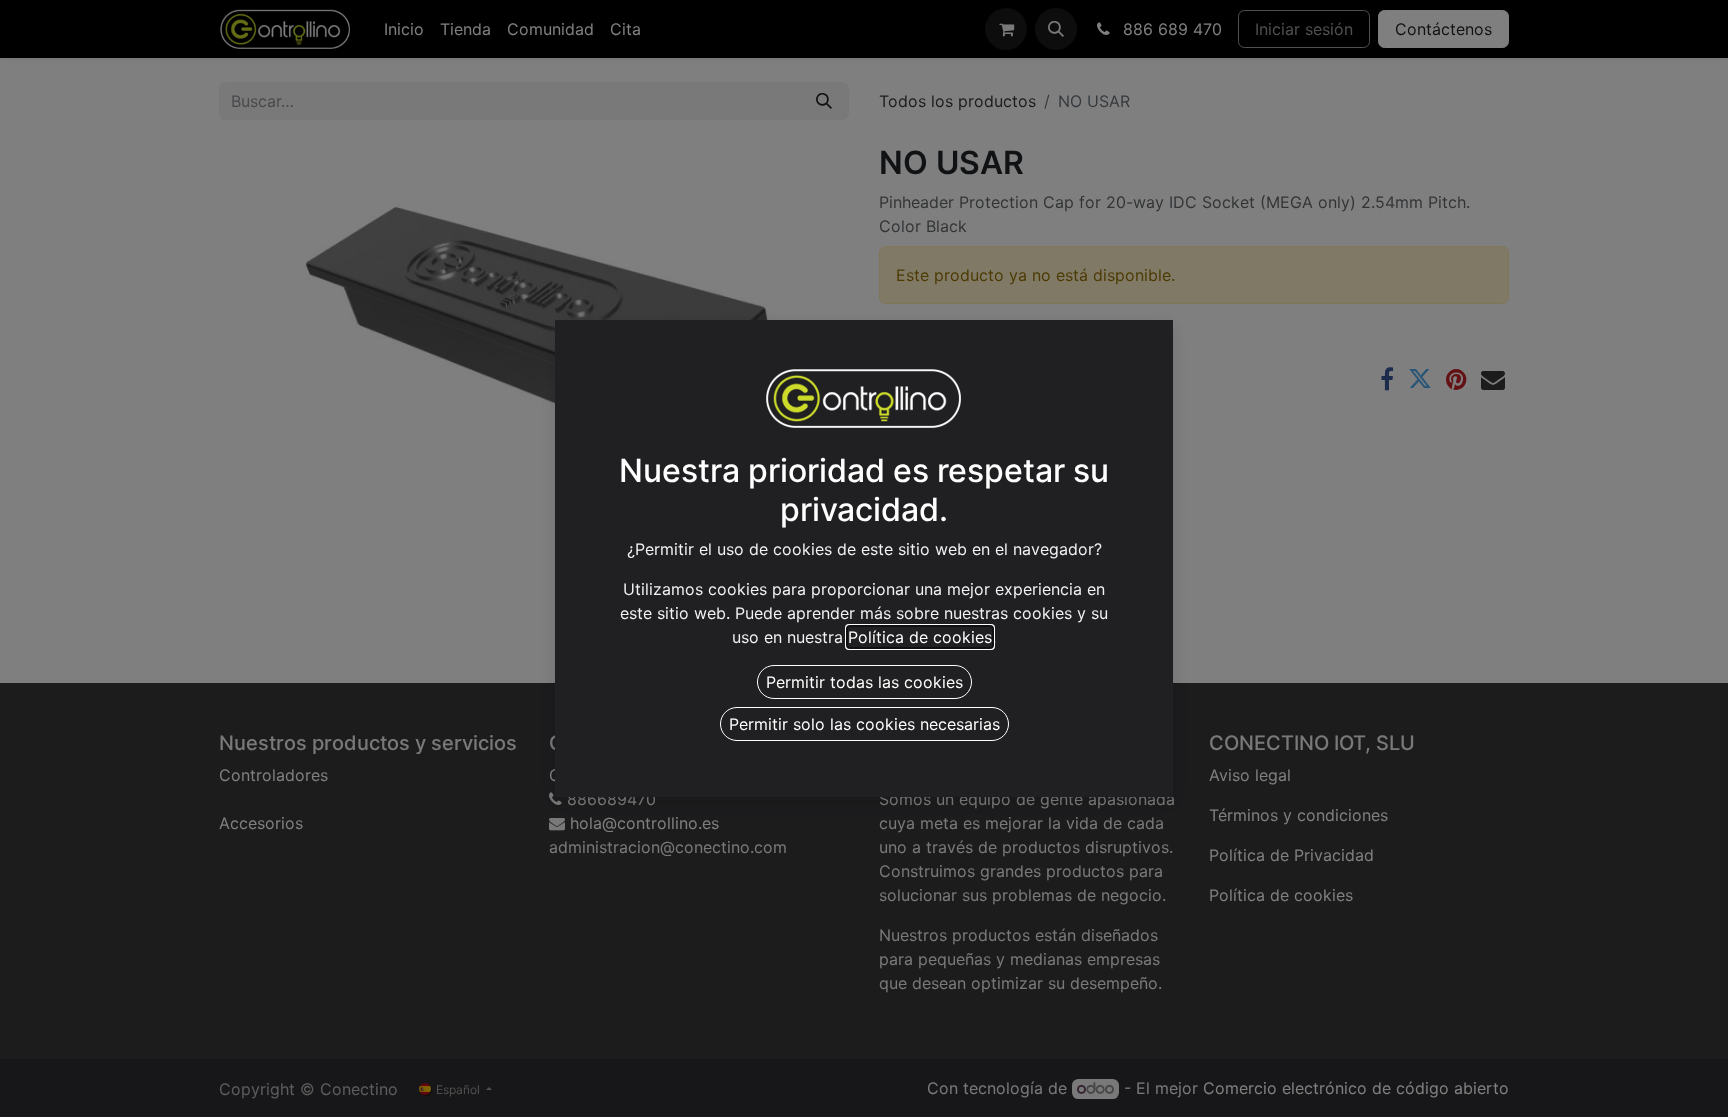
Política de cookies (920, 637)
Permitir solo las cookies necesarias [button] (864, 724)
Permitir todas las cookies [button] (864, 682)
